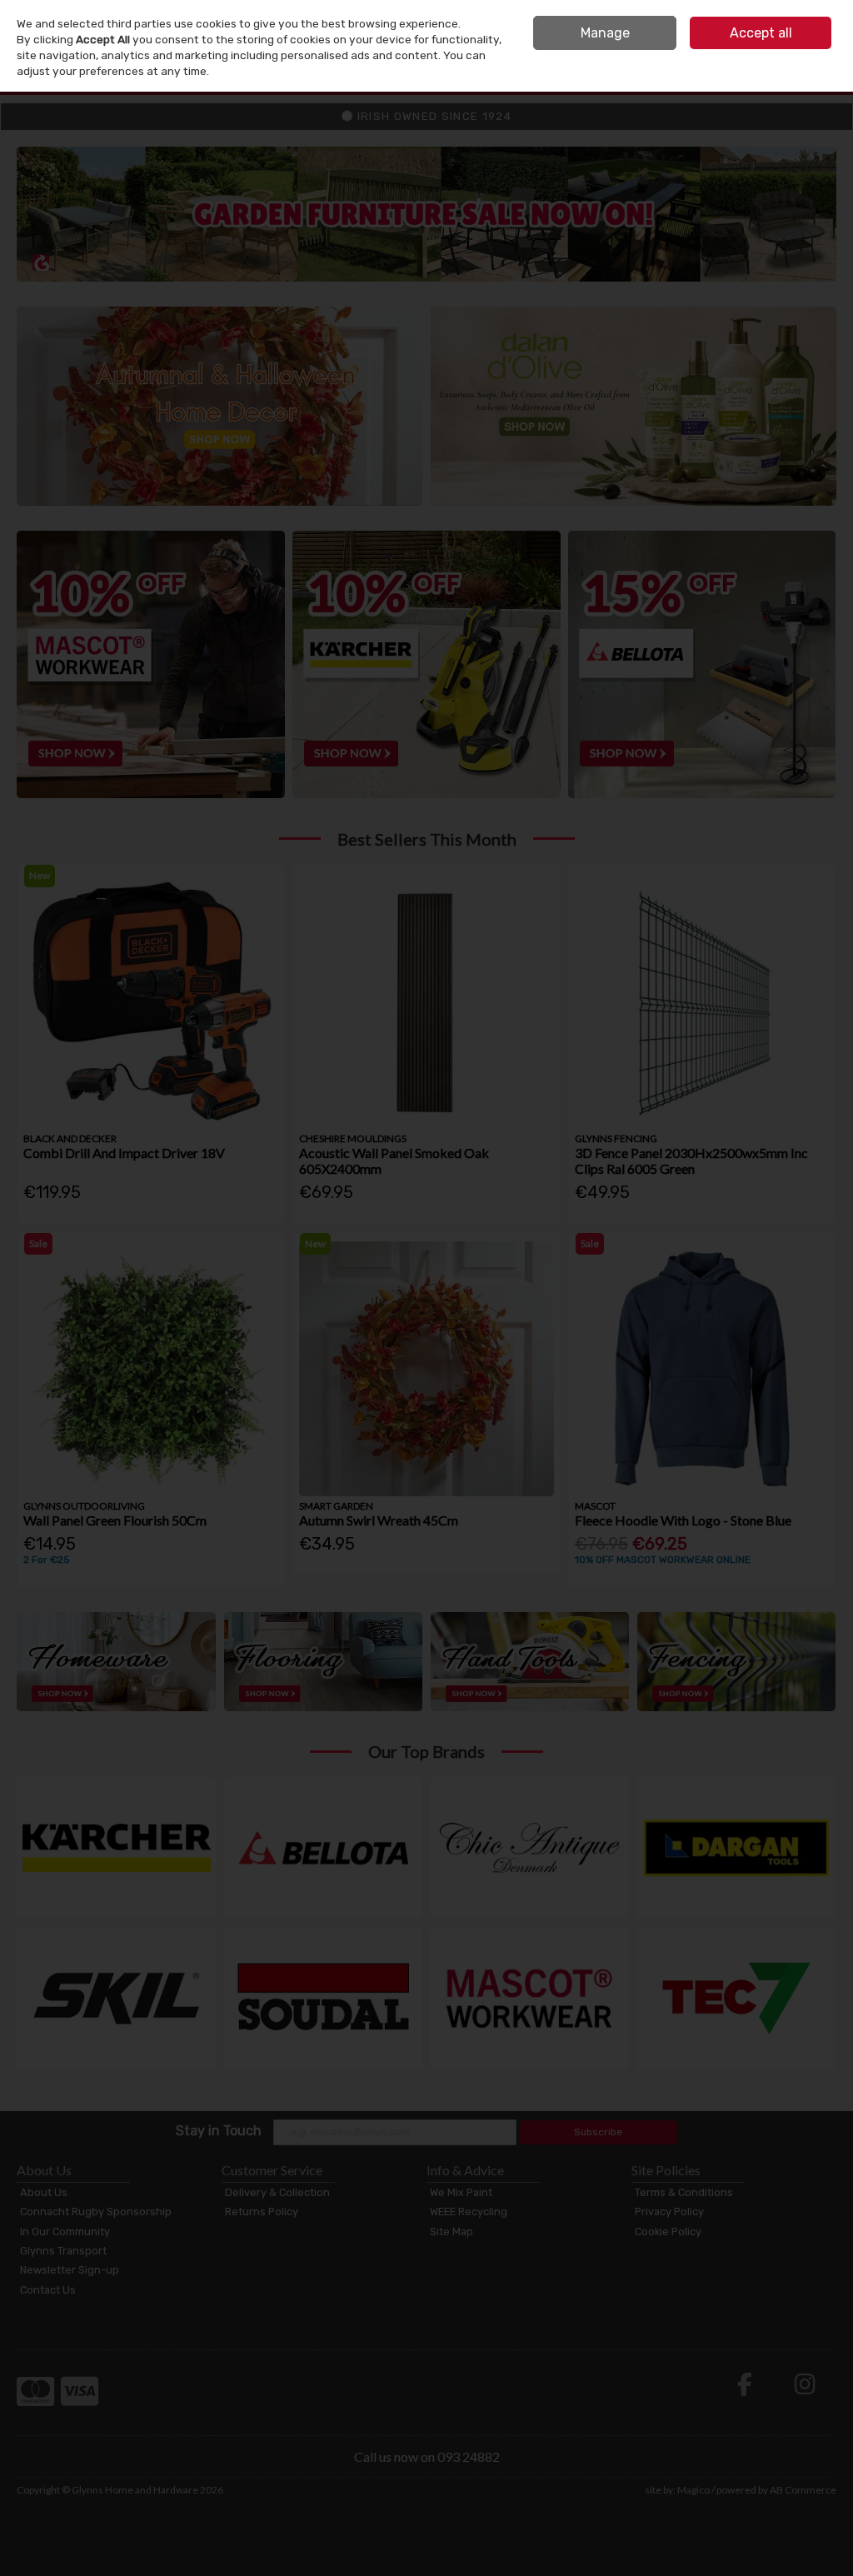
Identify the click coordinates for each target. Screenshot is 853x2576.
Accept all (761, 33)
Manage (605, 33)
